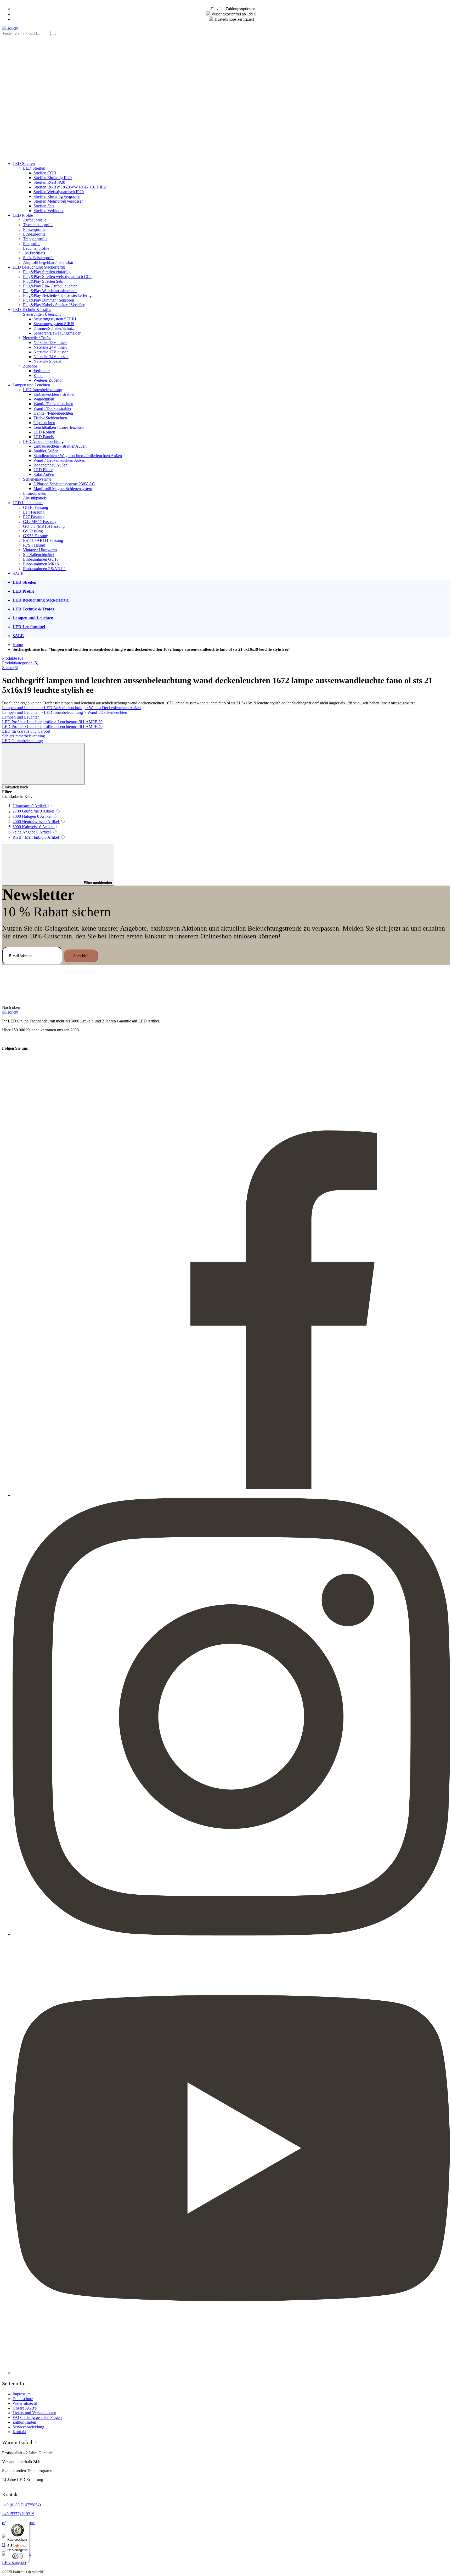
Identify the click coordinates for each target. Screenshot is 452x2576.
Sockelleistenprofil (38, 258)
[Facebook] (231, 1495)
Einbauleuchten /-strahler (54, 394)
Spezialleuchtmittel (39, 555)
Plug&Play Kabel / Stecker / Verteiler (54, 305)
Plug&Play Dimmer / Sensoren (49, 300)
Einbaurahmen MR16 (41, 564)
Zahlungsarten (24, 2422)
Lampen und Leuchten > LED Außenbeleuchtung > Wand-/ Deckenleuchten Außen (71, 708)
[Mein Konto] (41, 74)
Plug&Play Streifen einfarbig (47, 272)
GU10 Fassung (36, 507)
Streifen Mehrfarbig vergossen (58, 201)
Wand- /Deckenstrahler (52, 408)
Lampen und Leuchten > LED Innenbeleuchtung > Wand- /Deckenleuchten (65, 712)
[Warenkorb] (41, 155)
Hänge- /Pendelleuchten (53, 413)
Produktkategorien (20, 663)
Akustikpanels (35, 498)
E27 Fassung (34, 517)
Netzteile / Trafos (37, 338)
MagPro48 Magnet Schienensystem (63, 489)
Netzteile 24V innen (50, 347)
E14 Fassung (34, 512)
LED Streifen (24, 163)
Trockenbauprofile (38, 225)
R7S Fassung (34, 545)
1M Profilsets (34, 253)
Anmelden (81, 956)
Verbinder (42, 371)
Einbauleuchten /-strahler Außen (60, 446)
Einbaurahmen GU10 (41, 559)
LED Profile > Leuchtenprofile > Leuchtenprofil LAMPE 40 (52, 727)
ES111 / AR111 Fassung (43, 540)
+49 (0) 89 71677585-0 (21, 2505)
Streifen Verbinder (49, 211)
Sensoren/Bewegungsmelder (57, 333)
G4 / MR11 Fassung (40, 522)
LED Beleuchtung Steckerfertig (39, 267)
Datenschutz (23, 2399)
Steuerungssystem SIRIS (54, 324)
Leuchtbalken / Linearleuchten (59, 427)
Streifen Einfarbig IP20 (53, 178)
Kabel (38, 375)
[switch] (18, 2556)
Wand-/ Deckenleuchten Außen (59, 460)
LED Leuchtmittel (28, 503)
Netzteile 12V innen (50, 343)
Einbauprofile (34, 234)
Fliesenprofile (34, 229)
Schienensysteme (37, 479)
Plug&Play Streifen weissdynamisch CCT (58, 277)
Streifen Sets (44, 206)
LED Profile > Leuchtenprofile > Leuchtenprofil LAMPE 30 (52, 722)
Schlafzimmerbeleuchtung (24, 736)
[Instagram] (231, 1934)
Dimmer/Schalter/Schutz (54, 328)
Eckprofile (32, 244)
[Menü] (26, 2524)
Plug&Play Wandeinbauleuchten (50, 291)
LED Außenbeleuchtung (43, 441)
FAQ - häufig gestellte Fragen (37, 2418)
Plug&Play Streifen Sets (43, 281)
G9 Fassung (33, 531)
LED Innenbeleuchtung (43, 390)
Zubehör (30, 366)
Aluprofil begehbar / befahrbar (48, 262)
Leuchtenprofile (36, 248)
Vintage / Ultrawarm (40, 550)
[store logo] (10, 28)
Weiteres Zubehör (48, 380)
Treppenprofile (35, 239)
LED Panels (44, 437)
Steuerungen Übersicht (42, 314)
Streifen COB (45, 173)
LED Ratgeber (14, 2563)
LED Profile (23, 215)
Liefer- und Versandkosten (34, 2413)
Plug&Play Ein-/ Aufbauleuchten (50, 286)
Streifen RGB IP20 (49, 182)
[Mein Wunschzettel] (41, 114)
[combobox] (26, 33)
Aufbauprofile (35, 220)
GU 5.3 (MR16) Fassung (44, 526)
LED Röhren (44, 432)
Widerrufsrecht (25, 2403)
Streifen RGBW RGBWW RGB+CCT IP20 (70, 187)
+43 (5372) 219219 (18, 2514)
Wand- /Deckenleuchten (53, 404)
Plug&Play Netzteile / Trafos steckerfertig (57, 295)
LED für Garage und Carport (26, 731)
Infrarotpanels (34, 493)
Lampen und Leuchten (31, 385)
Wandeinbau (44, 399)
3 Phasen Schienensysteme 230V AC (64, 484)
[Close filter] (43, 764)
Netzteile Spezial (47, 361)
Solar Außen (44, 474)
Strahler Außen (46, 451)
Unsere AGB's (25, 2408)
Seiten (10, 668)
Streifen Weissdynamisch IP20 (59, 192)
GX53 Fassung (36, 536)
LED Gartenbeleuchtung (22, 741)
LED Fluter (43, 470)
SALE (18, 573)
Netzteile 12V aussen (51, 352)
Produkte (12, 658)
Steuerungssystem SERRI (55, 319)
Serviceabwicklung (28, 2427)
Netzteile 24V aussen (51, 357)
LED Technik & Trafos (32, 310)
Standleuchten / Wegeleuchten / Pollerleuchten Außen (78, 456)
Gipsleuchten (44, 423)
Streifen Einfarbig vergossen (57, 196)
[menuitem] (231, 582)
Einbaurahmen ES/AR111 (44, 569)
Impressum (22, 2394)
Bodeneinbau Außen (50, 465)
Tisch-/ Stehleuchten (50, 418)
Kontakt (19, 2432)
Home (18, 645)
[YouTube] (231, 2373)
